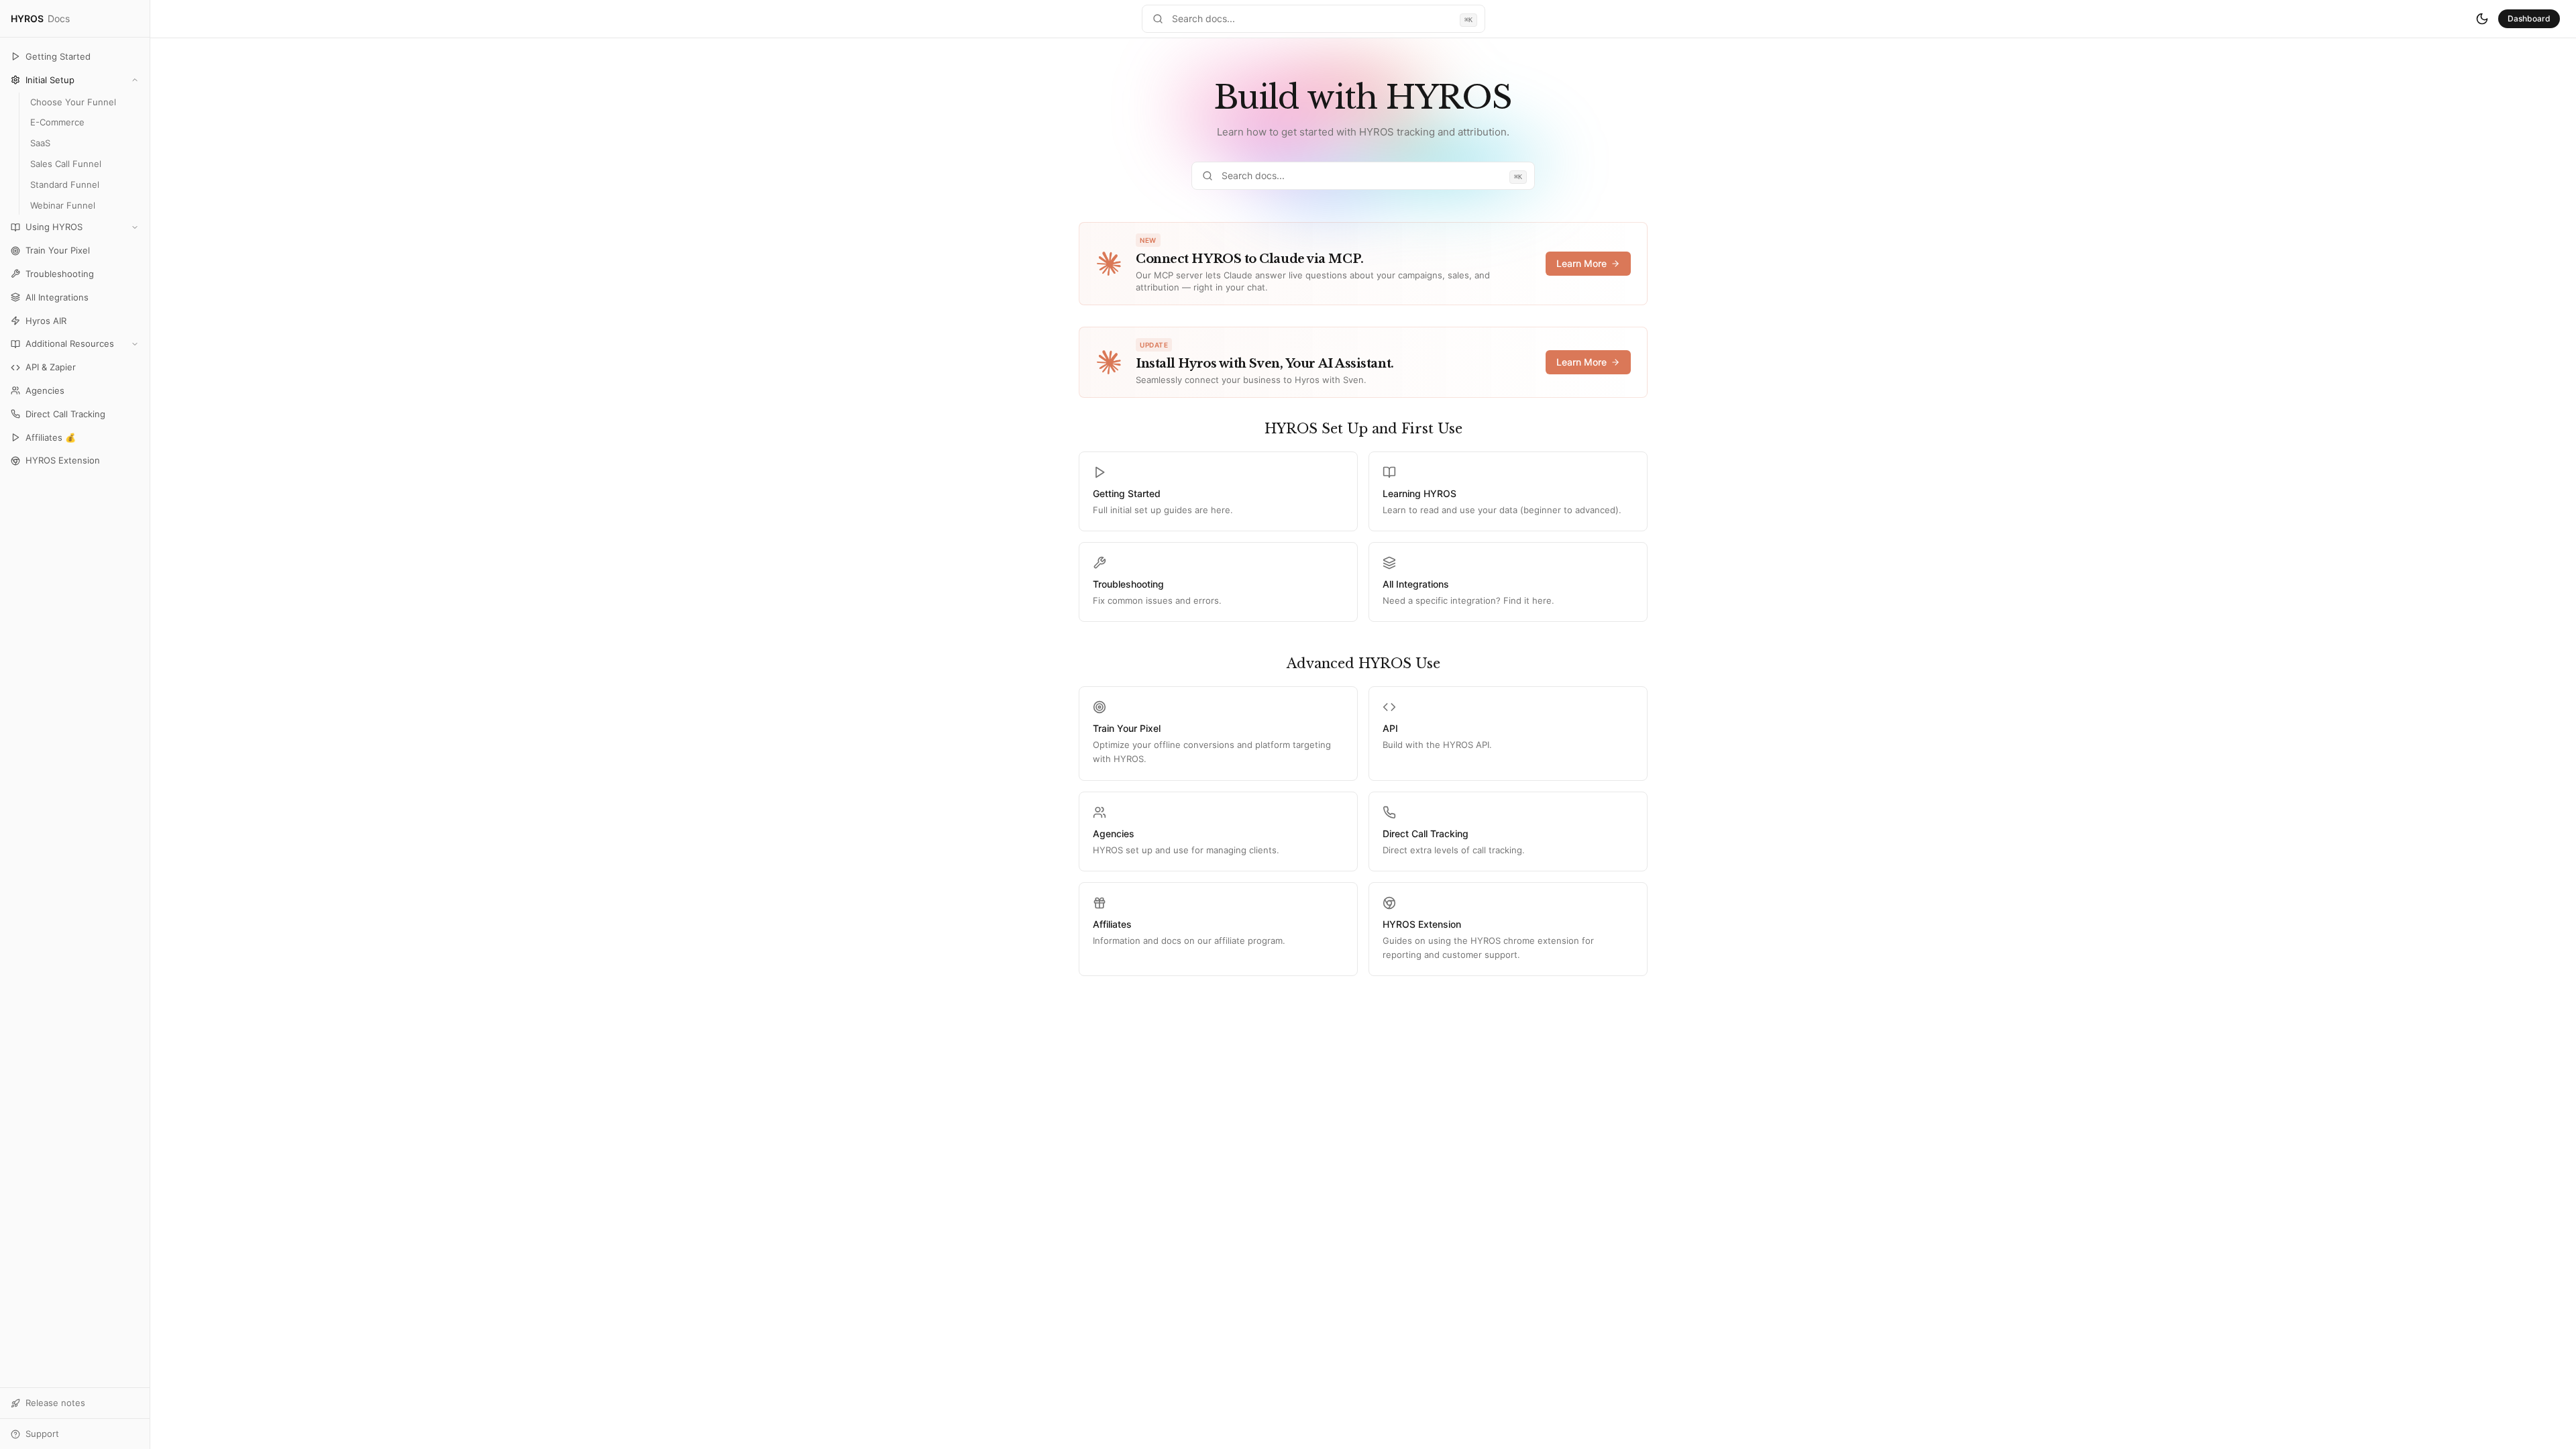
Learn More (1581, 263)
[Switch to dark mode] (2482, 19)
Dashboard (2529, 18)
